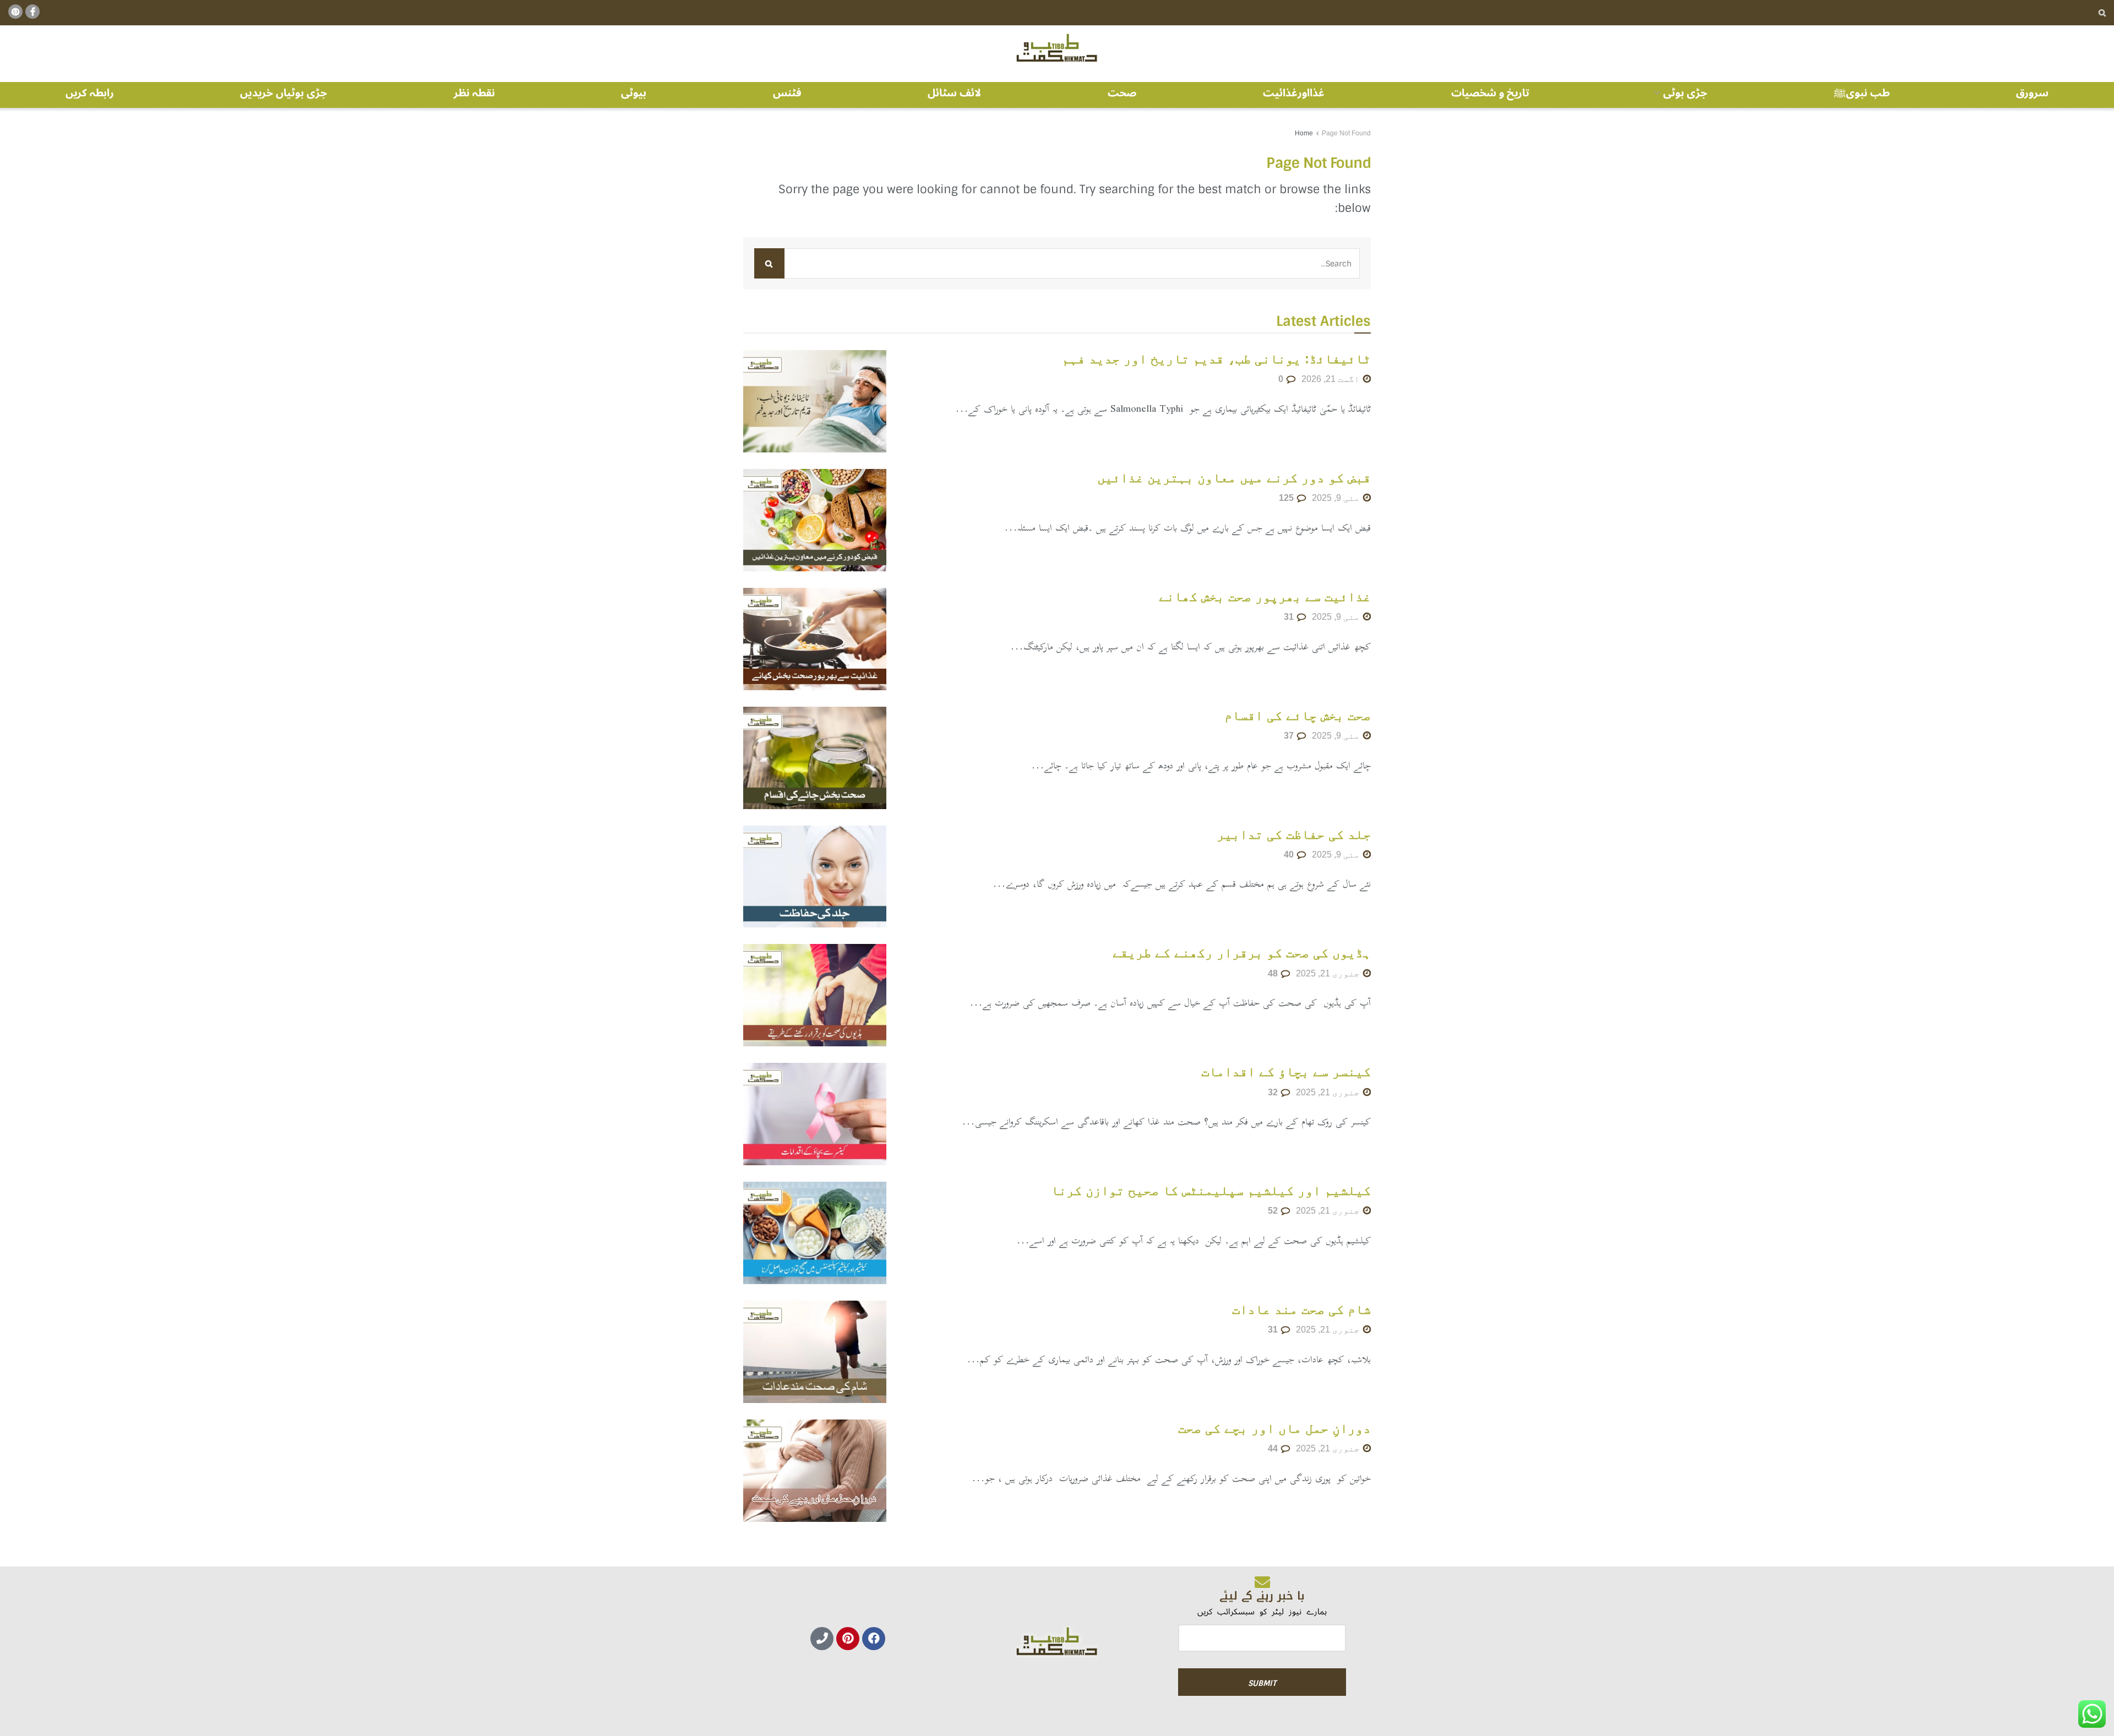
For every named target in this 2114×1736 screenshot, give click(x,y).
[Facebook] (874, 1639)
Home (1304, 133)
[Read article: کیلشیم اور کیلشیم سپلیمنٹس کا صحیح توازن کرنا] (815, 1233)
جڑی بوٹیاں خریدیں (284, 93)
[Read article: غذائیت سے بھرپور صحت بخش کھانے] (815, 639)
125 (1287, 498)
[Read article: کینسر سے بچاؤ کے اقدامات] (815, 1114)
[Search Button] (2102, 13)
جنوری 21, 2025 (1329, 973)
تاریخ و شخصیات (1490, 93)
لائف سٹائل (954, 93)
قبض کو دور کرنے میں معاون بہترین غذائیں (1234, 477)
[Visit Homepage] (1057, 48)
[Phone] (822, 1639)
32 (1274, 1092)
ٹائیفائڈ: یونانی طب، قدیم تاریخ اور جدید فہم (1216, 359)
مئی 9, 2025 (1337, 498)
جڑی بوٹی (1685, 93)
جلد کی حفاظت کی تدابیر (1294, 834)
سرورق (2032, 93)
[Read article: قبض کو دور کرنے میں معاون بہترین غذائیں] (815, 520)
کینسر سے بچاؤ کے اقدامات (1286, 1071)
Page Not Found (1346, 133)
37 (1290, 736)
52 (1274, 1211)
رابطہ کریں (90, 93)
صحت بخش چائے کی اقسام (1298, 715)
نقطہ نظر (474, 93)
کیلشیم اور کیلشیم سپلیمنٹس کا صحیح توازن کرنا (1211, 1190)
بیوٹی (634, 93)
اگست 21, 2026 (1332, 379)
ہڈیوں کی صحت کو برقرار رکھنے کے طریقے (1242, 952)
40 (1290, 855)
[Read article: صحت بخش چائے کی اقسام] (815, 758)
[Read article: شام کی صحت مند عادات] (815, 1352)
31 (1290, 617)
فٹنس (787, 93)
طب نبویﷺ (1862, 93)
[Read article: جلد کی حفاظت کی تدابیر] (815, 877)
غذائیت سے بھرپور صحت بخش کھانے (1265, 596)
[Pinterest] (848, 1639)
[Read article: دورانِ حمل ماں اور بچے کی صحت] (815, 1471)
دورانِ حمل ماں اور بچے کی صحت (1274, 1428)
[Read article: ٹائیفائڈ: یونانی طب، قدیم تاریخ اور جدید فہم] (815, 401)
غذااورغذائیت (1294, 93)
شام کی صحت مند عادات (1301, 1309)
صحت (1122, 93)
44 (1274, 1448)
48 (1274, 973)
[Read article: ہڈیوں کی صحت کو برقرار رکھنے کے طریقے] (815, 995)
